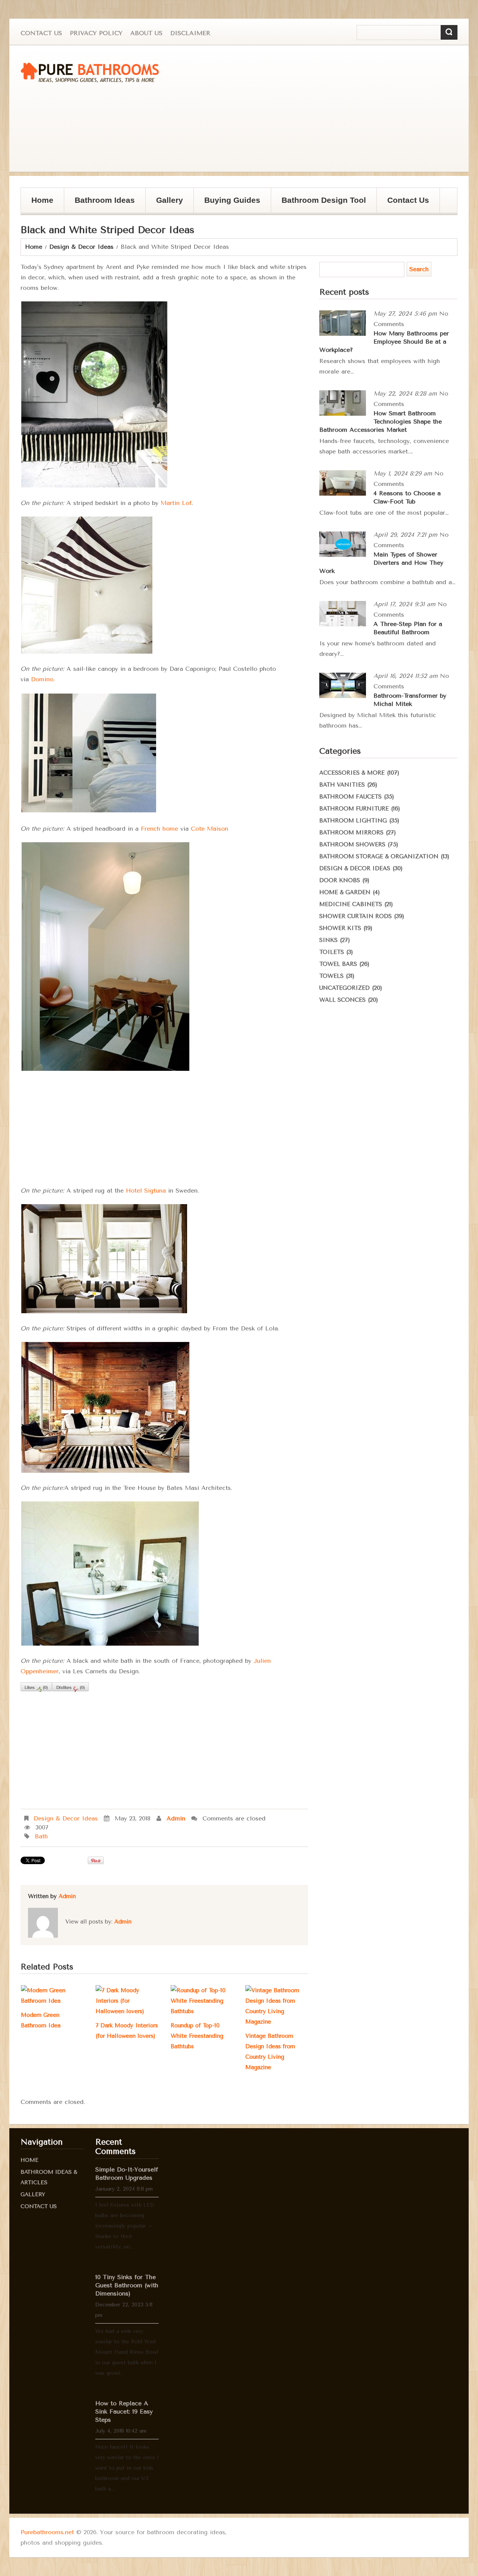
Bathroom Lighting (353, 821)
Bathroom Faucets (350, 797)
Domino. (43, 679)
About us (146, 33)
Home (42, 200)
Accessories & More (352, 773)
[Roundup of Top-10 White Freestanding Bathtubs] (202, 2001)
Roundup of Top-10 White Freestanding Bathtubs (197, 2036)
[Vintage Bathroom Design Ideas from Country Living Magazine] (277, 2006)
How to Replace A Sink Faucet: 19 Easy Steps (124, 2411)
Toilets (332, 952)
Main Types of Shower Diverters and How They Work (381, 563)
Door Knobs (340, 880)
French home (159, 829)
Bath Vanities (342, 785)
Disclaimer (190, 33)
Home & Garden (345, 892)
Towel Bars (338, 964)
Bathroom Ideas (105, 200)
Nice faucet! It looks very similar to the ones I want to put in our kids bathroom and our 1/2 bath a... (127, 2468)
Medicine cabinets (351, 904)
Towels (331, 976)
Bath (41, 1836)
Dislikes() (70, 1688)
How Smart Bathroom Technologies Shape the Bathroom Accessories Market (381, 421)
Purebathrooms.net (47, 2532)
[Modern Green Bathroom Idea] (52, 1996)
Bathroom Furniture (354, 809)
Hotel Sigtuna (146, 1191)
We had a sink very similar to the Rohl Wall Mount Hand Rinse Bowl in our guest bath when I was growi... (127, 2352)
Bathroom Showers (352, 844)
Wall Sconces (342, 1000)
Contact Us (41, 33)
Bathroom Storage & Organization (379, 856)
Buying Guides (227, 204)
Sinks (328, 940)
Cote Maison (209, 829)
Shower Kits (340, 928)
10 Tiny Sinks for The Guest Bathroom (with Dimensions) (127, 2285)
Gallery (164, 204)
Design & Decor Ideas (81, 247)
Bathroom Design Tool (324, 200)
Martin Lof (176, 503)
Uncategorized (344, 988)
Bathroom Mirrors (351, 833)
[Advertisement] (327, 109)
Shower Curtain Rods (356, 916)
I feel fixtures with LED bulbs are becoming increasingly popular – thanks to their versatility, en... (125, 2226)
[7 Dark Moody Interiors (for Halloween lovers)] (127, 2001)
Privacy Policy (96, 33)
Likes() (36, 1688)
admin (176, 1818)
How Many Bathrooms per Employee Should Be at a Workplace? (384, 342)
